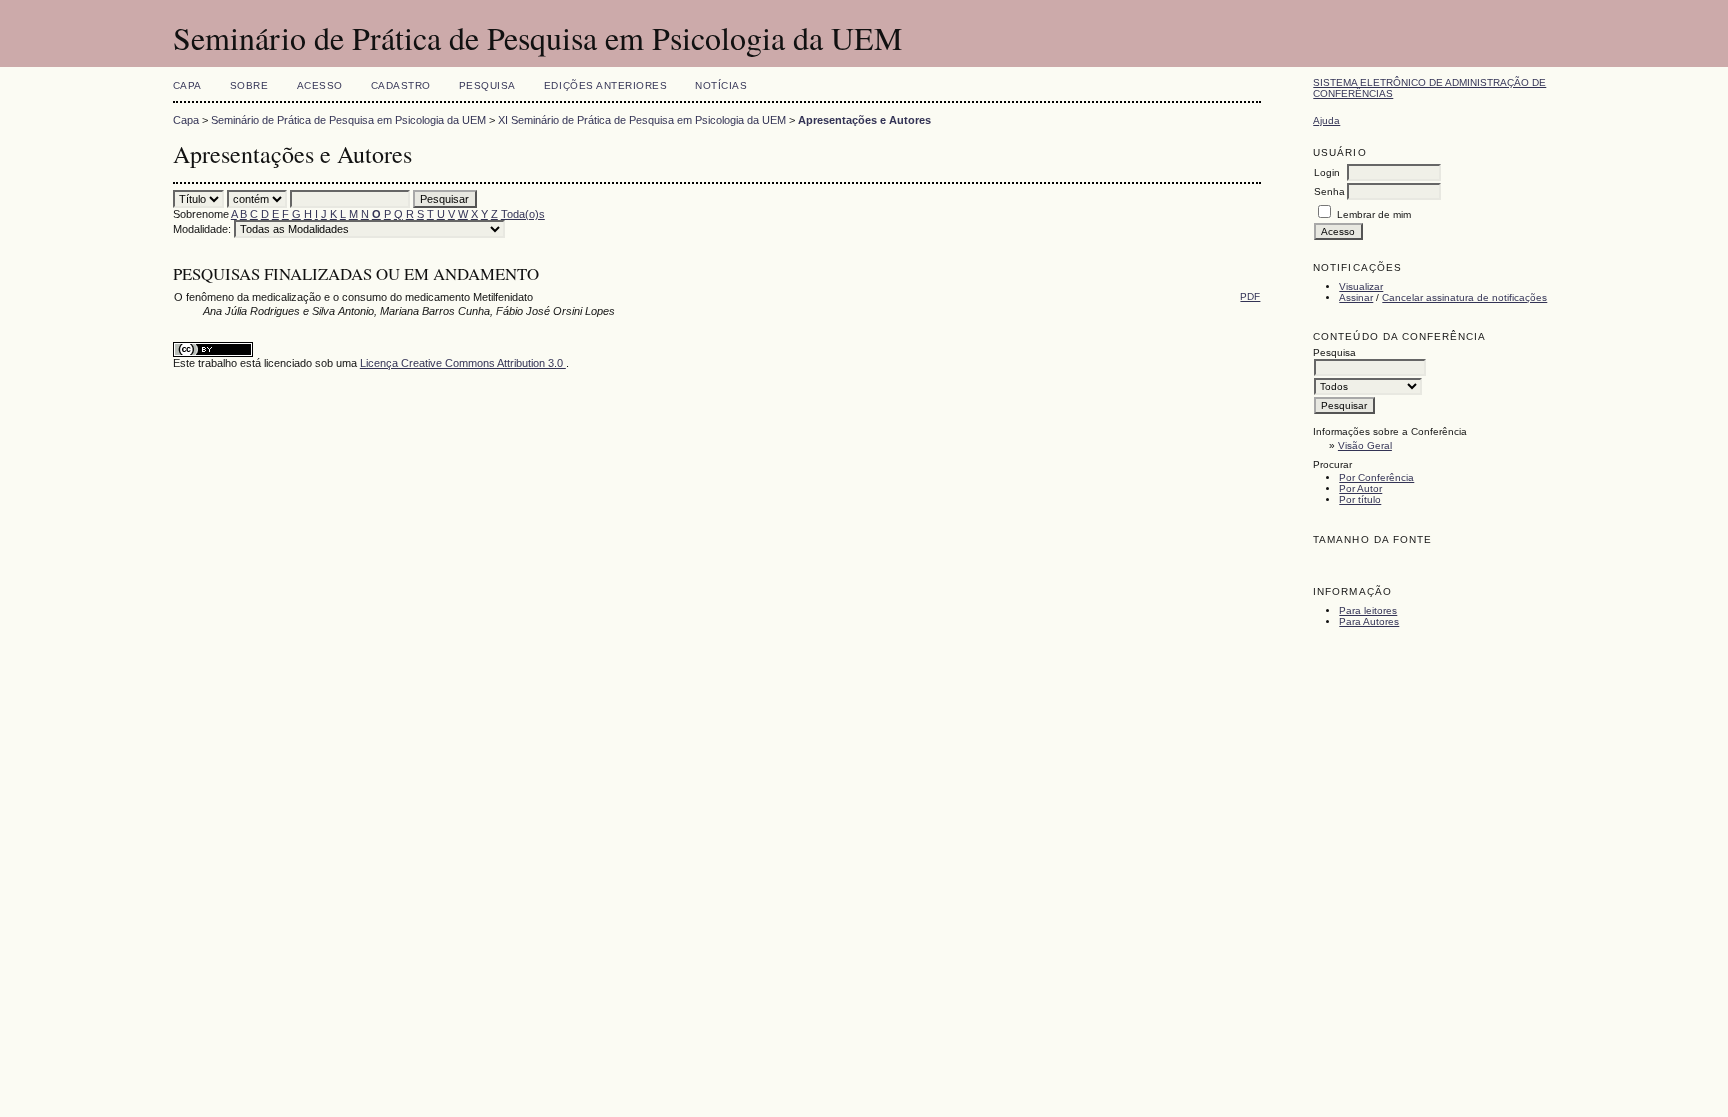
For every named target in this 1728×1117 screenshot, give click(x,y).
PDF (1250, 296)
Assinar (1356, 297)
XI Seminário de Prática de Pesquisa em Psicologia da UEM (642, 120)
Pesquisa (487, 85)
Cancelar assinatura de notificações (1464, 297)
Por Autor (1360, 488)
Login (1327, 172)
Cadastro (401, 85)
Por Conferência (1376, 477)
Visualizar (1361, 286)
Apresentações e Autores (864, 120)
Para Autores (1369, 621)
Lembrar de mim (1374, 214)
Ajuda (1326, 120)
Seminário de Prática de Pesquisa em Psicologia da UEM (348, 120)
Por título (1360, 499)
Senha (1329, 191)
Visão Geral (1365, 445)
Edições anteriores (605, 85)
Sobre (249, 85)
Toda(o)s (523, 214)
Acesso (320, 85)
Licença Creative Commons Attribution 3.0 (463, 363)
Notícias (721, 85)
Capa (187, 85)
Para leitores (1368, 610)
